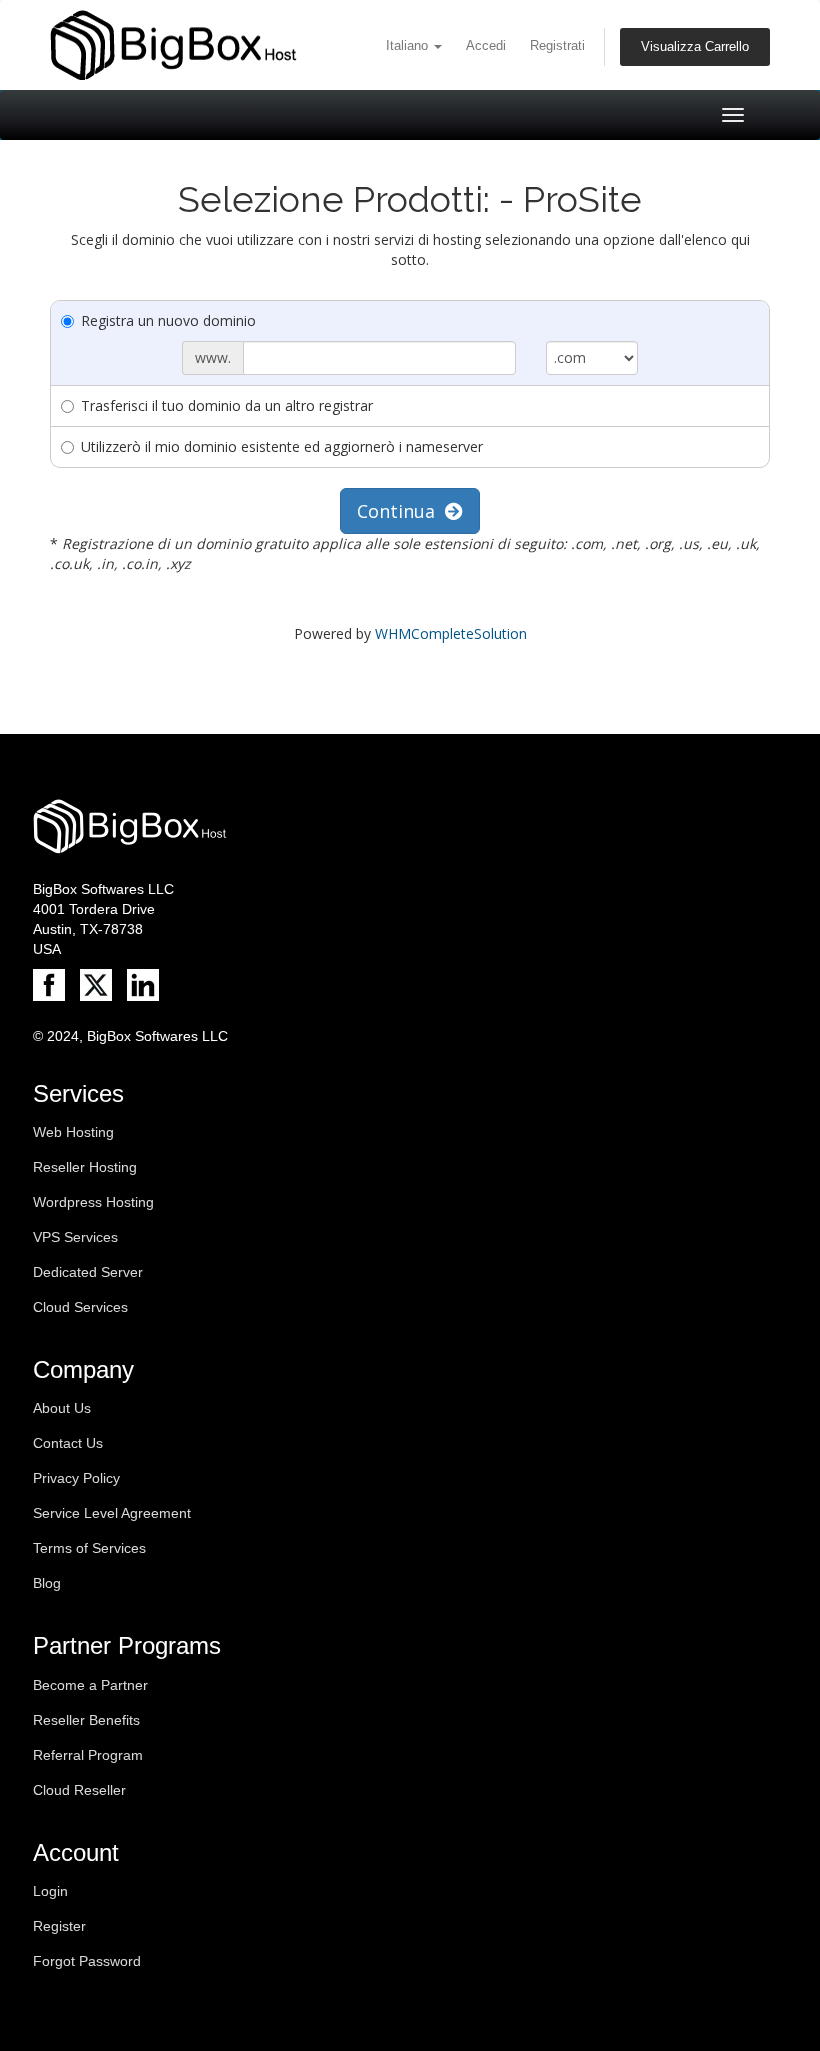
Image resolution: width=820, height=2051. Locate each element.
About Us (62, 1408)
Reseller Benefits (86, 1720)
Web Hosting (73, 1132)
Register (59, 1926)
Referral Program (88, 1755)
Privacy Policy (76, 1478)
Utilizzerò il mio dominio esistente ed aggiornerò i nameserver (282, 446)
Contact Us (68, 1443)
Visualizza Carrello (695, 47)
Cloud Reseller (79, 1790)
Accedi (486, 46)
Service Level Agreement (112, 1513)
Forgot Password (87, 1961)
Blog (47, 1583)
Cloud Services (80, 1307)
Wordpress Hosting (93, 1202)
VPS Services (75, 1237)
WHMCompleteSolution (451, 633)
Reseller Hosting (85, 1167)
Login (50, 1891)
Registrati (557, 46)
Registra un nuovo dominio (168, 320)
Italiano (409, 46)
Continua (401, 511)
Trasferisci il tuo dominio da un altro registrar (227, 405)
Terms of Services (89, 1548)
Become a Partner (90, 1685)
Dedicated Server (88, 1272)
